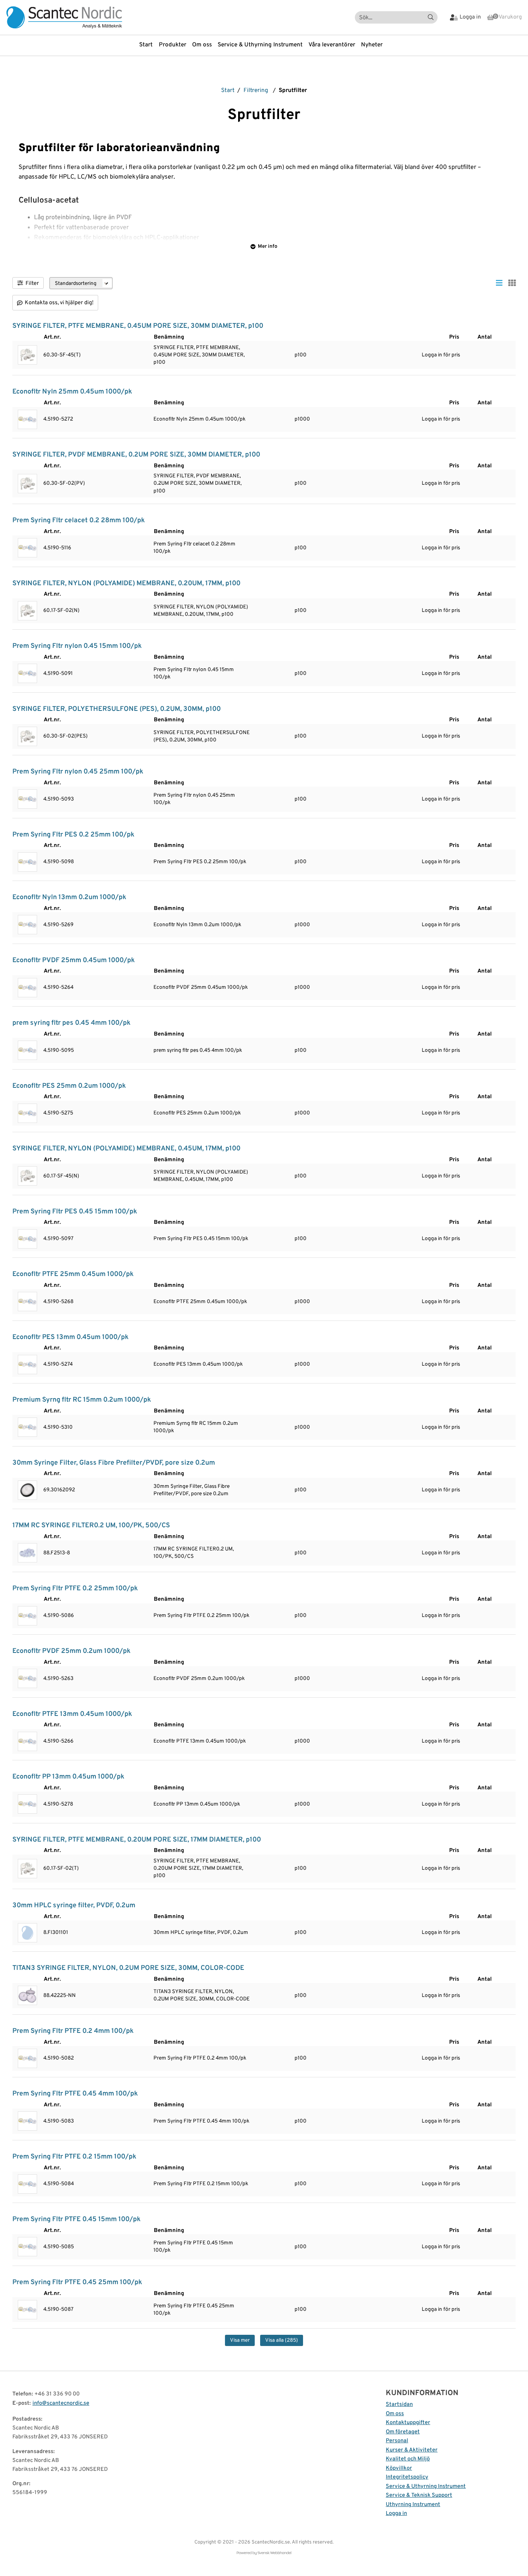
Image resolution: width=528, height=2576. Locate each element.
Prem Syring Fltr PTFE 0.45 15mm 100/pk (77, 2219)
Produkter (173, 45)
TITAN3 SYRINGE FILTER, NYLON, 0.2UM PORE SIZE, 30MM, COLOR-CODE (128, 1968)
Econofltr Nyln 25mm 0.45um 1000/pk (72, 392)
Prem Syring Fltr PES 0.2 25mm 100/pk (73, 835)
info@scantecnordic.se (61, 2403)
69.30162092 (59, 1490)
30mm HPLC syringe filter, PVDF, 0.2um (74, 1906)
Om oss (202, 45)
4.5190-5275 (58, 1113)
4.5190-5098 (59, 862)
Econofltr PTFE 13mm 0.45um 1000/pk (72, 1714)
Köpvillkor (399, 2468)
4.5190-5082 (59, 2058)
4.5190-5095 (59, 1050)
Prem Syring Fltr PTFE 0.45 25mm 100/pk (77, 2282)
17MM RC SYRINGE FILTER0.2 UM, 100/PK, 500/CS (91, 1526)
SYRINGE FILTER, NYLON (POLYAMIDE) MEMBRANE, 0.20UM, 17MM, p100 (126, 584)
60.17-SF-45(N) (61, 1176)
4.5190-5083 (59, 2121)
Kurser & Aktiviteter (412, 2450)
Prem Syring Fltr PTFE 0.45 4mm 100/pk (75, 2094)
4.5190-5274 (58, 1364)
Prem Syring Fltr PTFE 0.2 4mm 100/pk (73, 2031)
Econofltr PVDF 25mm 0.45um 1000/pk (74, 960)
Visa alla (282, 2340)
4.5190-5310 (58, 1427)
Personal (397, 2441)
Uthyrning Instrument (413, 2505)
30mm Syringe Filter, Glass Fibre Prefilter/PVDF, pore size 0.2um (114, 1463)
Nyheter (372, 45)
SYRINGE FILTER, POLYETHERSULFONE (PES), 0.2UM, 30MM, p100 (117, 709)
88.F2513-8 (57, 1553)
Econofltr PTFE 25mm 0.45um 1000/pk (73, 1274)
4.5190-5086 (59, 1616)
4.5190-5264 (58, 987)
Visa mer (240, 2340)
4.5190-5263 (58, 1679)
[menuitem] (149, 45)
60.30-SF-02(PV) (64, 483)
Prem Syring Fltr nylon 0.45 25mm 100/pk (78, 772)
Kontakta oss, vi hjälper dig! (59, 303)
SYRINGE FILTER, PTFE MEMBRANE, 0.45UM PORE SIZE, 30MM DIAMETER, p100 (138, 326)
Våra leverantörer (332, 45)
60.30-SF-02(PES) (66, 736)
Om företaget (403, 2432)
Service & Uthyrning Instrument (260, 45)
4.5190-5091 (58, 674)
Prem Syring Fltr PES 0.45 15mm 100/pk (75, 1212)
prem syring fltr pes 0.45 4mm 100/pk (72, 1023)
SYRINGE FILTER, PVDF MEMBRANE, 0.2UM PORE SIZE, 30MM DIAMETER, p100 (136, 455)
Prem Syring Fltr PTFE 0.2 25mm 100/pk (75, 1589)
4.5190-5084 (59, 2184)
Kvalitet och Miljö (408, 2459)
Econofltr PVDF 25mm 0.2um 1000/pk (72, 1651)
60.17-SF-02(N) (61, 611)
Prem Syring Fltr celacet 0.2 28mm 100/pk (79, 520)
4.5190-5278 (58, 1804)
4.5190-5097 (58, 1239)
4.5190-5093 (59, 799)
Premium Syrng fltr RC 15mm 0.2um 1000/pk (82, 1400)
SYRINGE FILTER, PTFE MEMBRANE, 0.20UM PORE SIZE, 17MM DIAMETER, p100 (137, 1840)
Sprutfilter (293, 91)
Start (146, 45)
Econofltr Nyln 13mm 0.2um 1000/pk (69, 897)
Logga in (396, 2514)
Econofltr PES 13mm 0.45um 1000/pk (71, 1337)
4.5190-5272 (58, 419)
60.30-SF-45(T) (62, 355)
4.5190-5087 (58, 2309)
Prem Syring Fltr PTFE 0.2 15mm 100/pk (74, 2157)
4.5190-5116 (57, 548)
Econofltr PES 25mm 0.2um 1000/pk (69, 1086)
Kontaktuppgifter (408, 2423)
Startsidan (399, 2405)
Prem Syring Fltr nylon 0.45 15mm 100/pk (77, 646)
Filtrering (256, 91)
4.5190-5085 (59, 2247)
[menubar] (264, 45)
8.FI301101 (56, 1933)
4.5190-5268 (58, 1302)
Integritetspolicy (407, 2477)
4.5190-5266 (58, 1741)
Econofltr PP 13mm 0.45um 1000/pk (68, 1777)
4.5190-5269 (58, 925)
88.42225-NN (60, 1996)
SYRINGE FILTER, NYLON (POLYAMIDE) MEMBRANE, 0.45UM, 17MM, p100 (126, 1149)
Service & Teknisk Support (419, 2495)
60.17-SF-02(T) (61, 1868)
